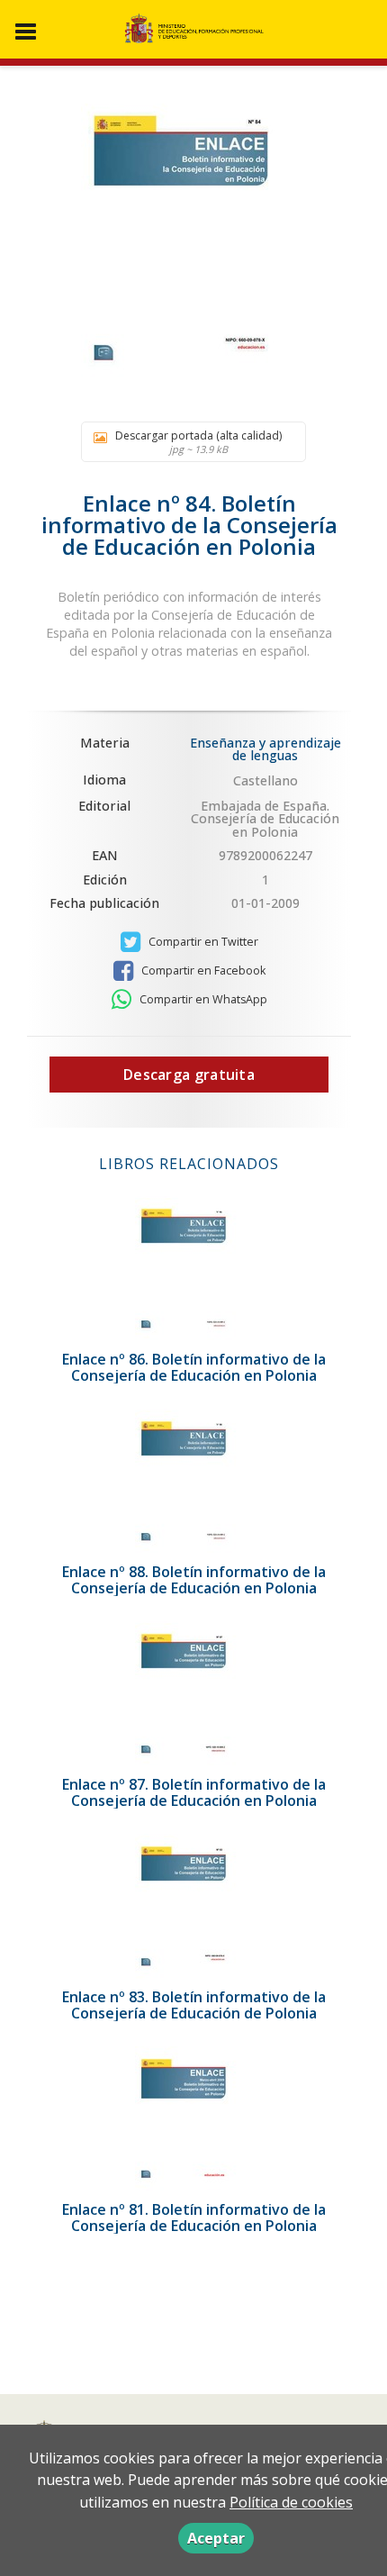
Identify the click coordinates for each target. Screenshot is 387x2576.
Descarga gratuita (189, 1075)
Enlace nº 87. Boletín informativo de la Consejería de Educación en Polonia (194, 1792)
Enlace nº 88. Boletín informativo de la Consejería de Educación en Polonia (194, 1580)
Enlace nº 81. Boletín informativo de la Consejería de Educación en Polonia (194, 2218)
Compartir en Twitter (202, 942)
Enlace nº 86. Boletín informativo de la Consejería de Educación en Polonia (194, 1367)
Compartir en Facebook (202, 971)
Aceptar (216, 2538)
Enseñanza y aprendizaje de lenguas (265, 749)
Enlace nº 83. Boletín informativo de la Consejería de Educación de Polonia (194, 2005)
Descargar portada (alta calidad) (198, 442)
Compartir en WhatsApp (202, 999)
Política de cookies (291, 2502)
